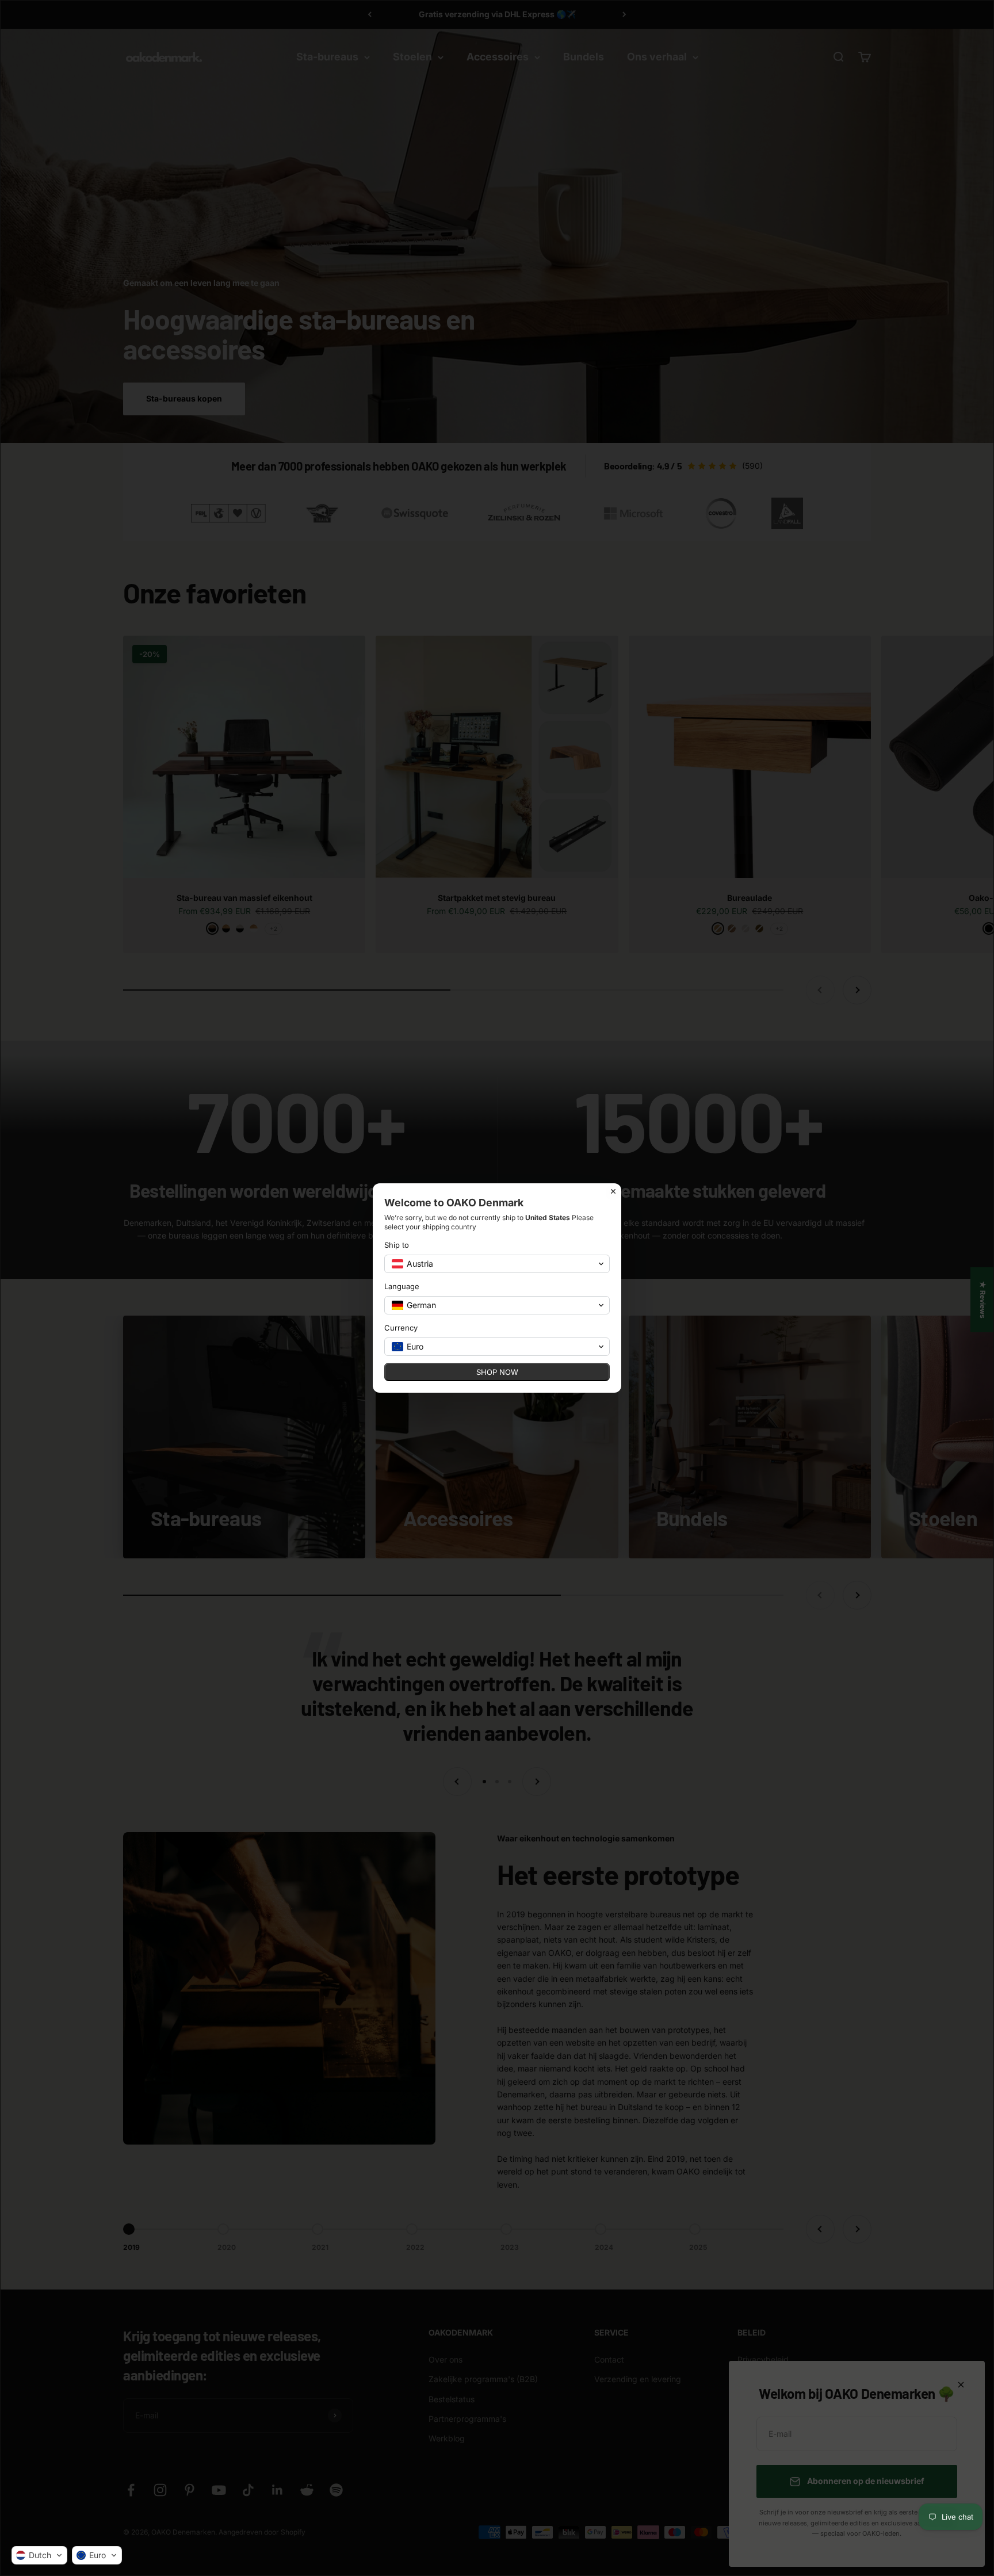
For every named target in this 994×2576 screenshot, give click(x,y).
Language (402, 1286)
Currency (401, 1328)
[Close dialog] (613, 1191)
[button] (39, 2555)
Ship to (397, 1245)
